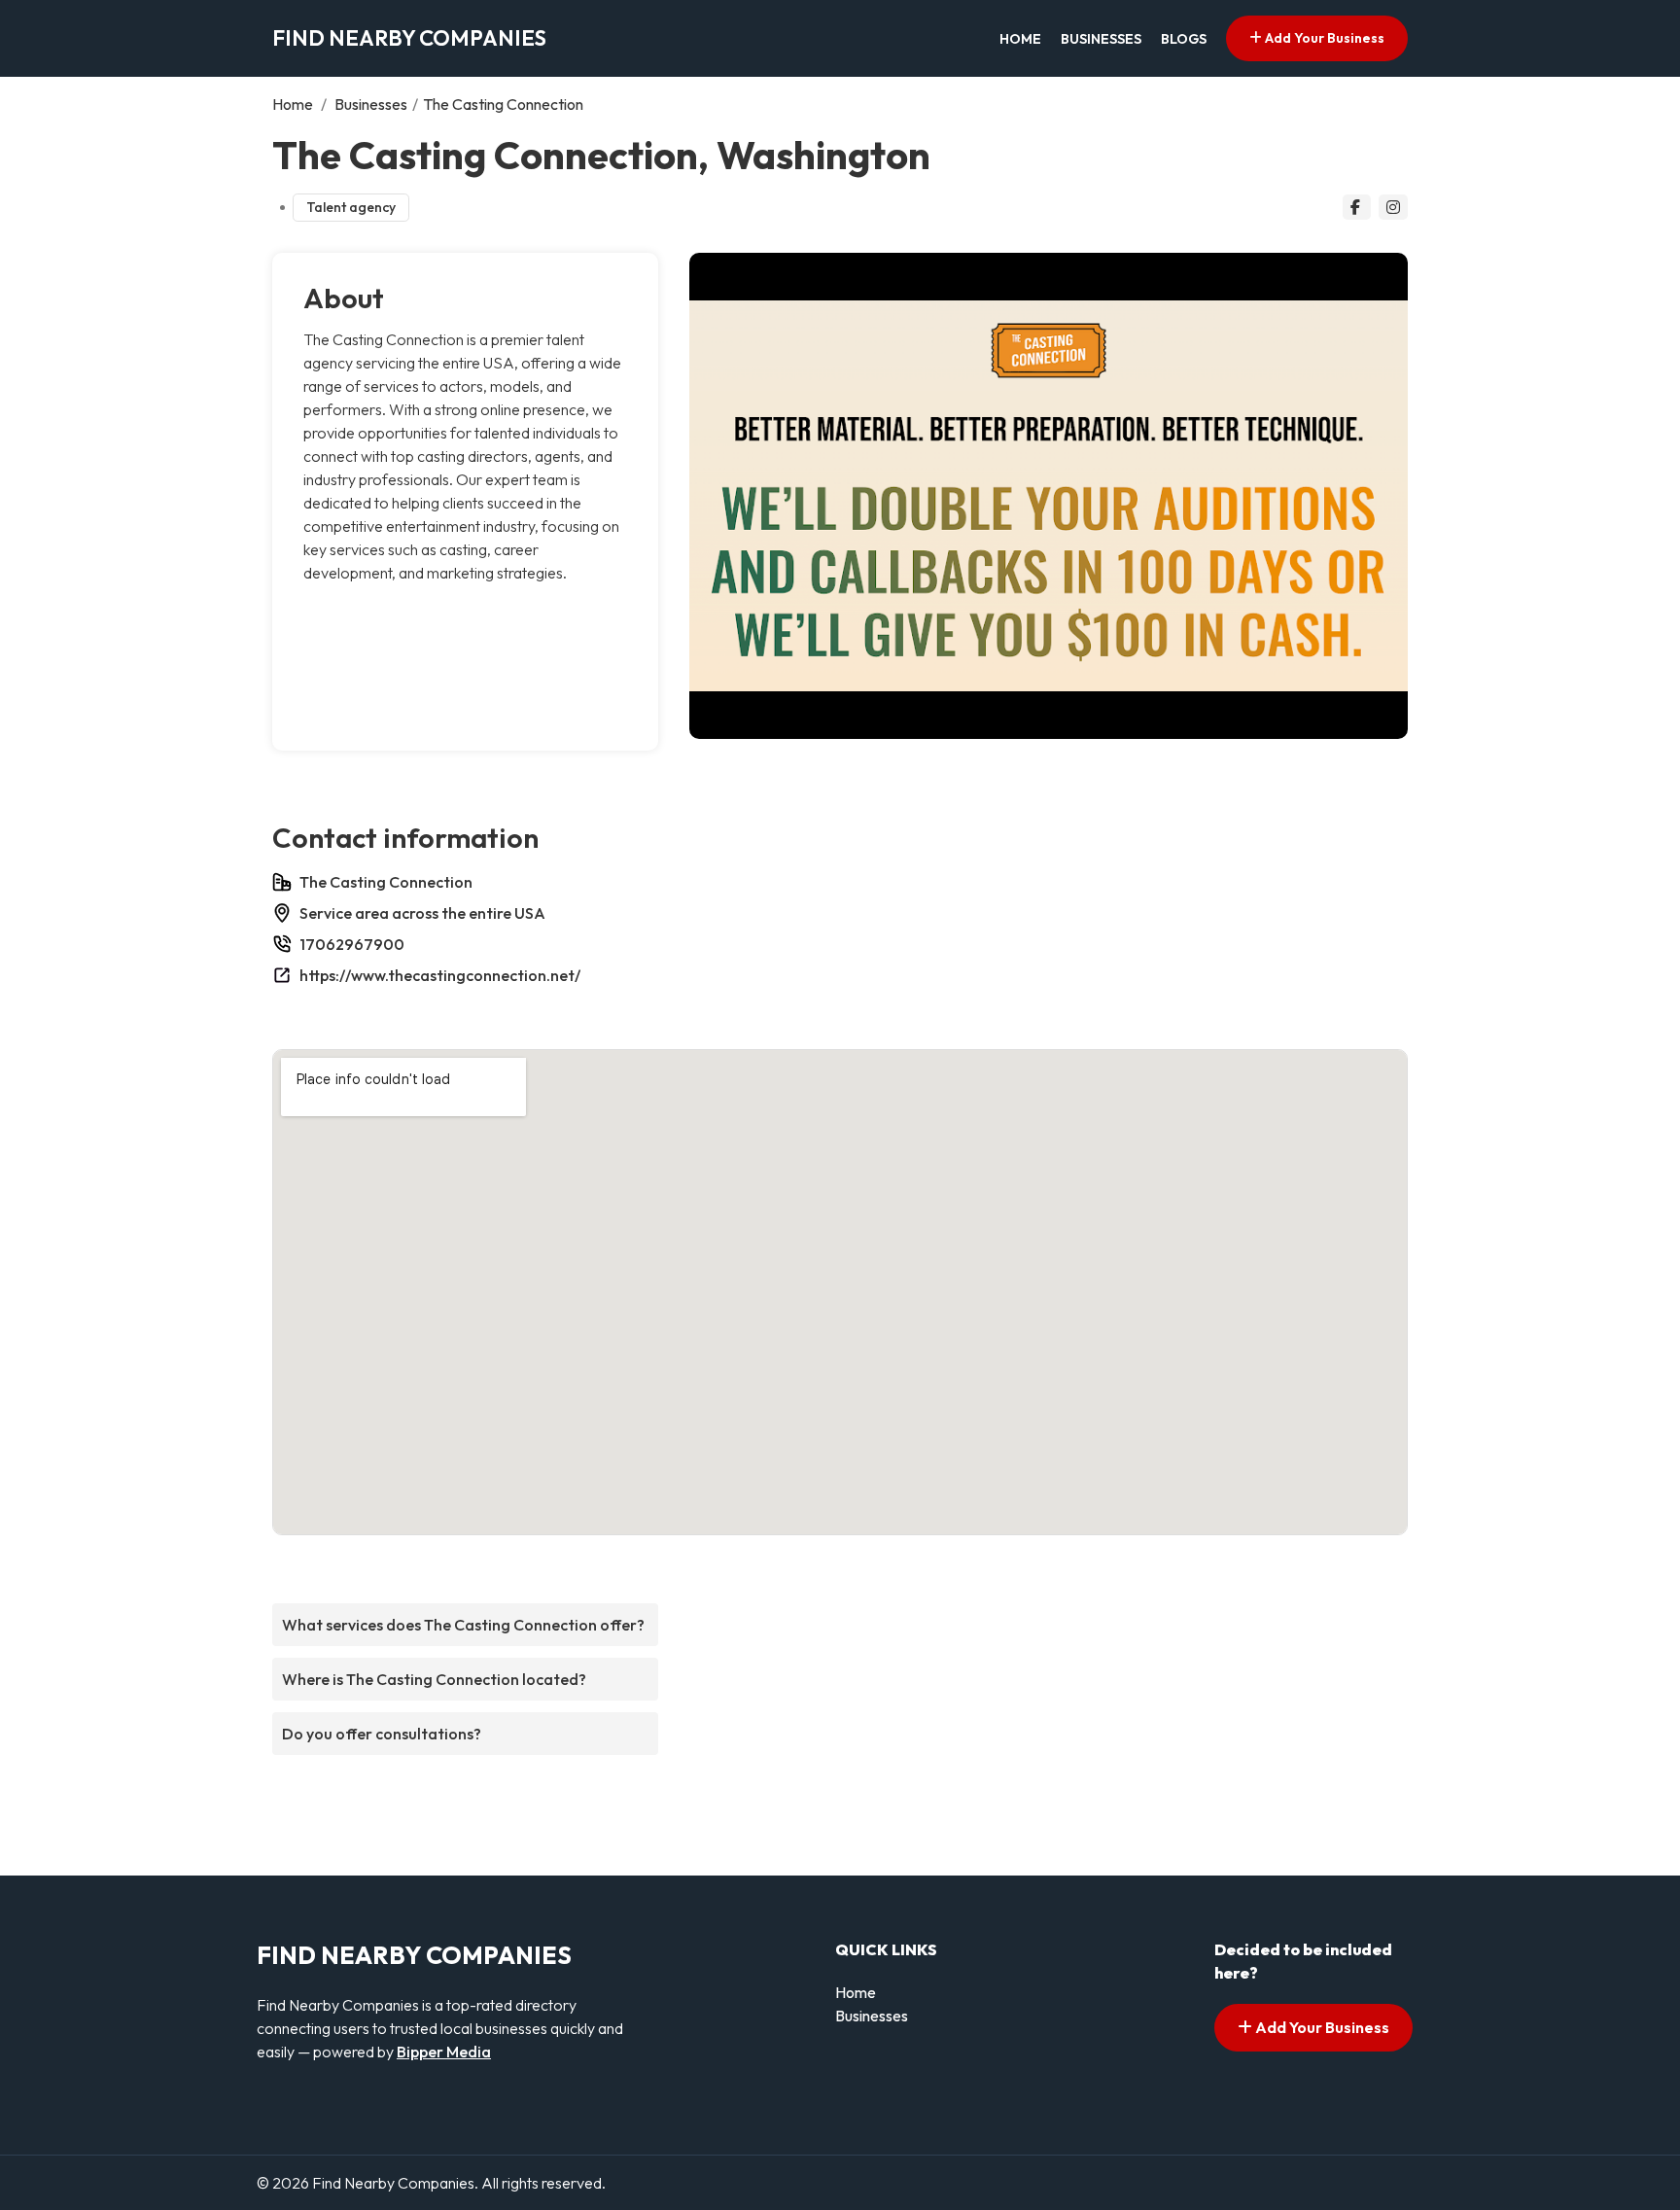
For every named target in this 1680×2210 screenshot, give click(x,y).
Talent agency (351, 207)
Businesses (1101, 39)
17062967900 (352, 944)
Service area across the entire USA (422, 913)
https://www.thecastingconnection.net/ (440, 975)
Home (1020, 39)
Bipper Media (444, 2052)
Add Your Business (1323, 38)
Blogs (1184, 39)
